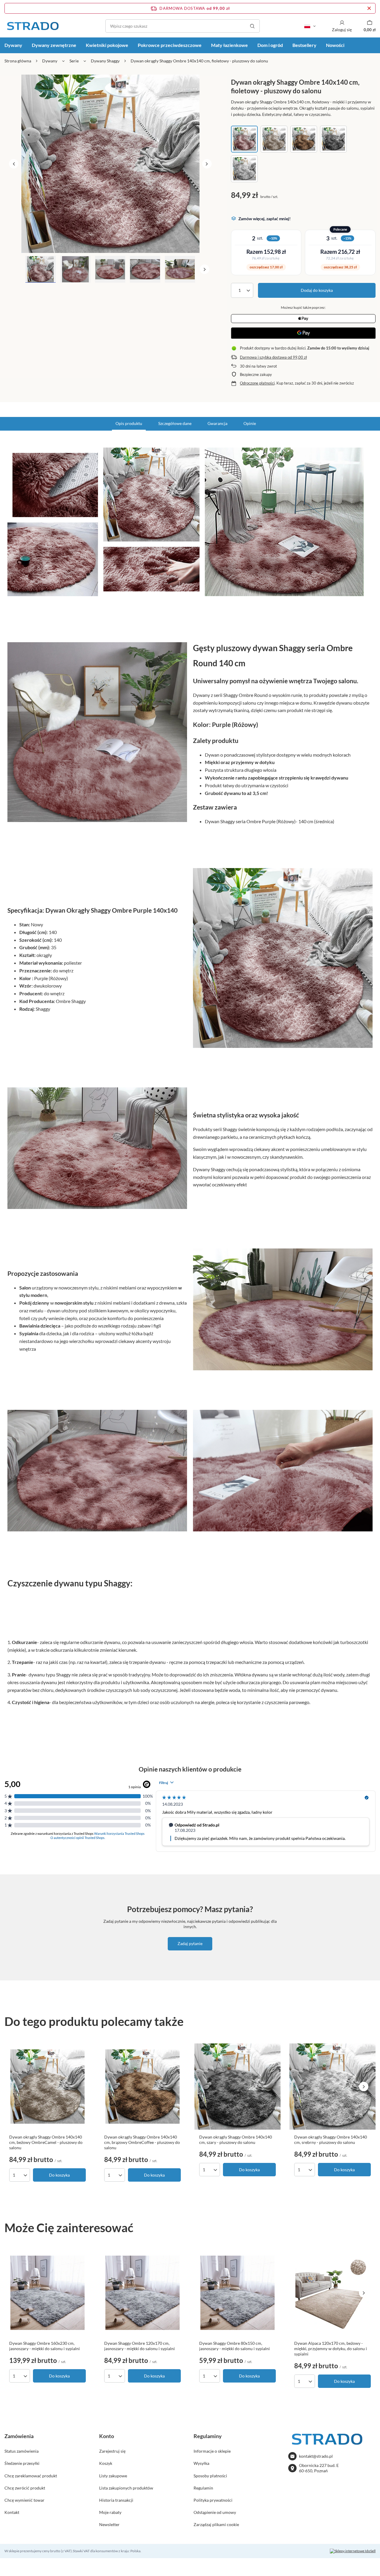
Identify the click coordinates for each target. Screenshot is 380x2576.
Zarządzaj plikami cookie (216, 2524)
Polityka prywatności (213, 2500)
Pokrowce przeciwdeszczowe (170, 45)
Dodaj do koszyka (317, 290)
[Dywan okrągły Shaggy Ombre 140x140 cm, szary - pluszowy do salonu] (237, 2087)
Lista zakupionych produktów (126, 2488)
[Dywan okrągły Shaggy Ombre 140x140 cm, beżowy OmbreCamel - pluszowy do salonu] (47, 2087)
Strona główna (18, 61)
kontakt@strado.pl (316, 2456)
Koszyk (106, 2463)
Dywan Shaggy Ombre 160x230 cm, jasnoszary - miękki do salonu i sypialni (45, 2346)
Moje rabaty (110, 2512)
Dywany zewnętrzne (54, 45)
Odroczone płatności (257, 383)
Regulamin (203, 2488)
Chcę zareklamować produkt (31, 2476)
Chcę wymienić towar (24, 2500)
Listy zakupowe (113, 2476)
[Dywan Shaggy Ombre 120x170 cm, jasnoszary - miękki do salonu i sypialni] (142, 2293)
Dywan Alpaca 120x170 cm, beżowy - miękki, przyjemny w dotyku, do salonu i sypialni (331, 2349)
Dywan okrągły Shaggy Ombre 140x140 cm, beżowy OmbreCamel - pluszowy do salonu (46, 2142)
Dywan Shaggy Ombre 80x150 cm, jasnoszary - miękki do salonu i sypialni (235, 2346)
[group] (110, 164)
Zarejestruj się (112, 2451)
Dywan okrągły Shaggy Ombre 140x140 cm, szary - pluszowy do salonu (236, 2140)
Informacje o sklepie (212, 2451)
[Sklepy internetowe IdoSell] (353, 2551)
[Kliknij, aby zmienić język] (310, 26)
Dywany (50, 61)
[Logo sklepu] (33, 26)
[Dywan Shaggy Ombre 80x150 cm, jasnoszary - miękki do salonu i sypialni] (237, 2293)
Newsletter (109, 2524)
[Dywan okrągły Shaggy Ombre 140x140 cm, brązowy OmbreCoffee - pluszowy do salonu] (142, 2087)
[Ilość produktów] (242, 290)
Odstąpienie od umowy (215, 2512)
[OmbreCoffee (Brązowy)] (304, 139)
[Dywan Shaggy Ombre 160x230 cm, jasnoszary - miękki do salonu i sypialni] (47, 2293)
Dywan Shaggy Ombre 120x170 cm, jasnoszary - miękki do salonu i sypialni (140, 2346)
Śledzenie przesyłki (22, 2463)
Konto (107, 2436)
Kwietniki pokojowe (107, 45)
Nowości (335, 45)
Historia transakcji (116, 2500)
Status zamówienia (22, 2451)
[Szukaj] (252, 26)
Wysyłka (201, 2463)
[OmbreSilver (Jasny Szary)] (244, 169)
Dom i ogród (270, 45)
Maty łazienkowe (229, 45)
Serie (74, 61)
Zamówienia (19, 2436)
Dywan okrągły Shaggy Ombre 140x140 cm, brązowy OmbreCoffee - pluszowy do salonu (142, 2142)
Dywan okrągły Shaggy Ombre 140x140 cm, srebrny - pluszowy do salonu (331, 2140)
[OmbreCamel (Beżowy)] (274, 139)
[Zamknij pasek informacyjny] (369, 8)
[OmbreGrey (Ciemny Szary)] (333, 139)
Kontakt (12, 2512)
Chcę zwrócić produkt (25, 2488)
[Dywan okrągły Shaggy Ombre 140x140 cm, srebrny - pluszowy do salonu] (332, 2087)
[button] (14, 164)
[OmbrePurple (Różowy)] (244, 139)
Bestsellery (304, 45)
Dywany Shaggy (105, 61)
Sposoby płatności (210, 2476)
